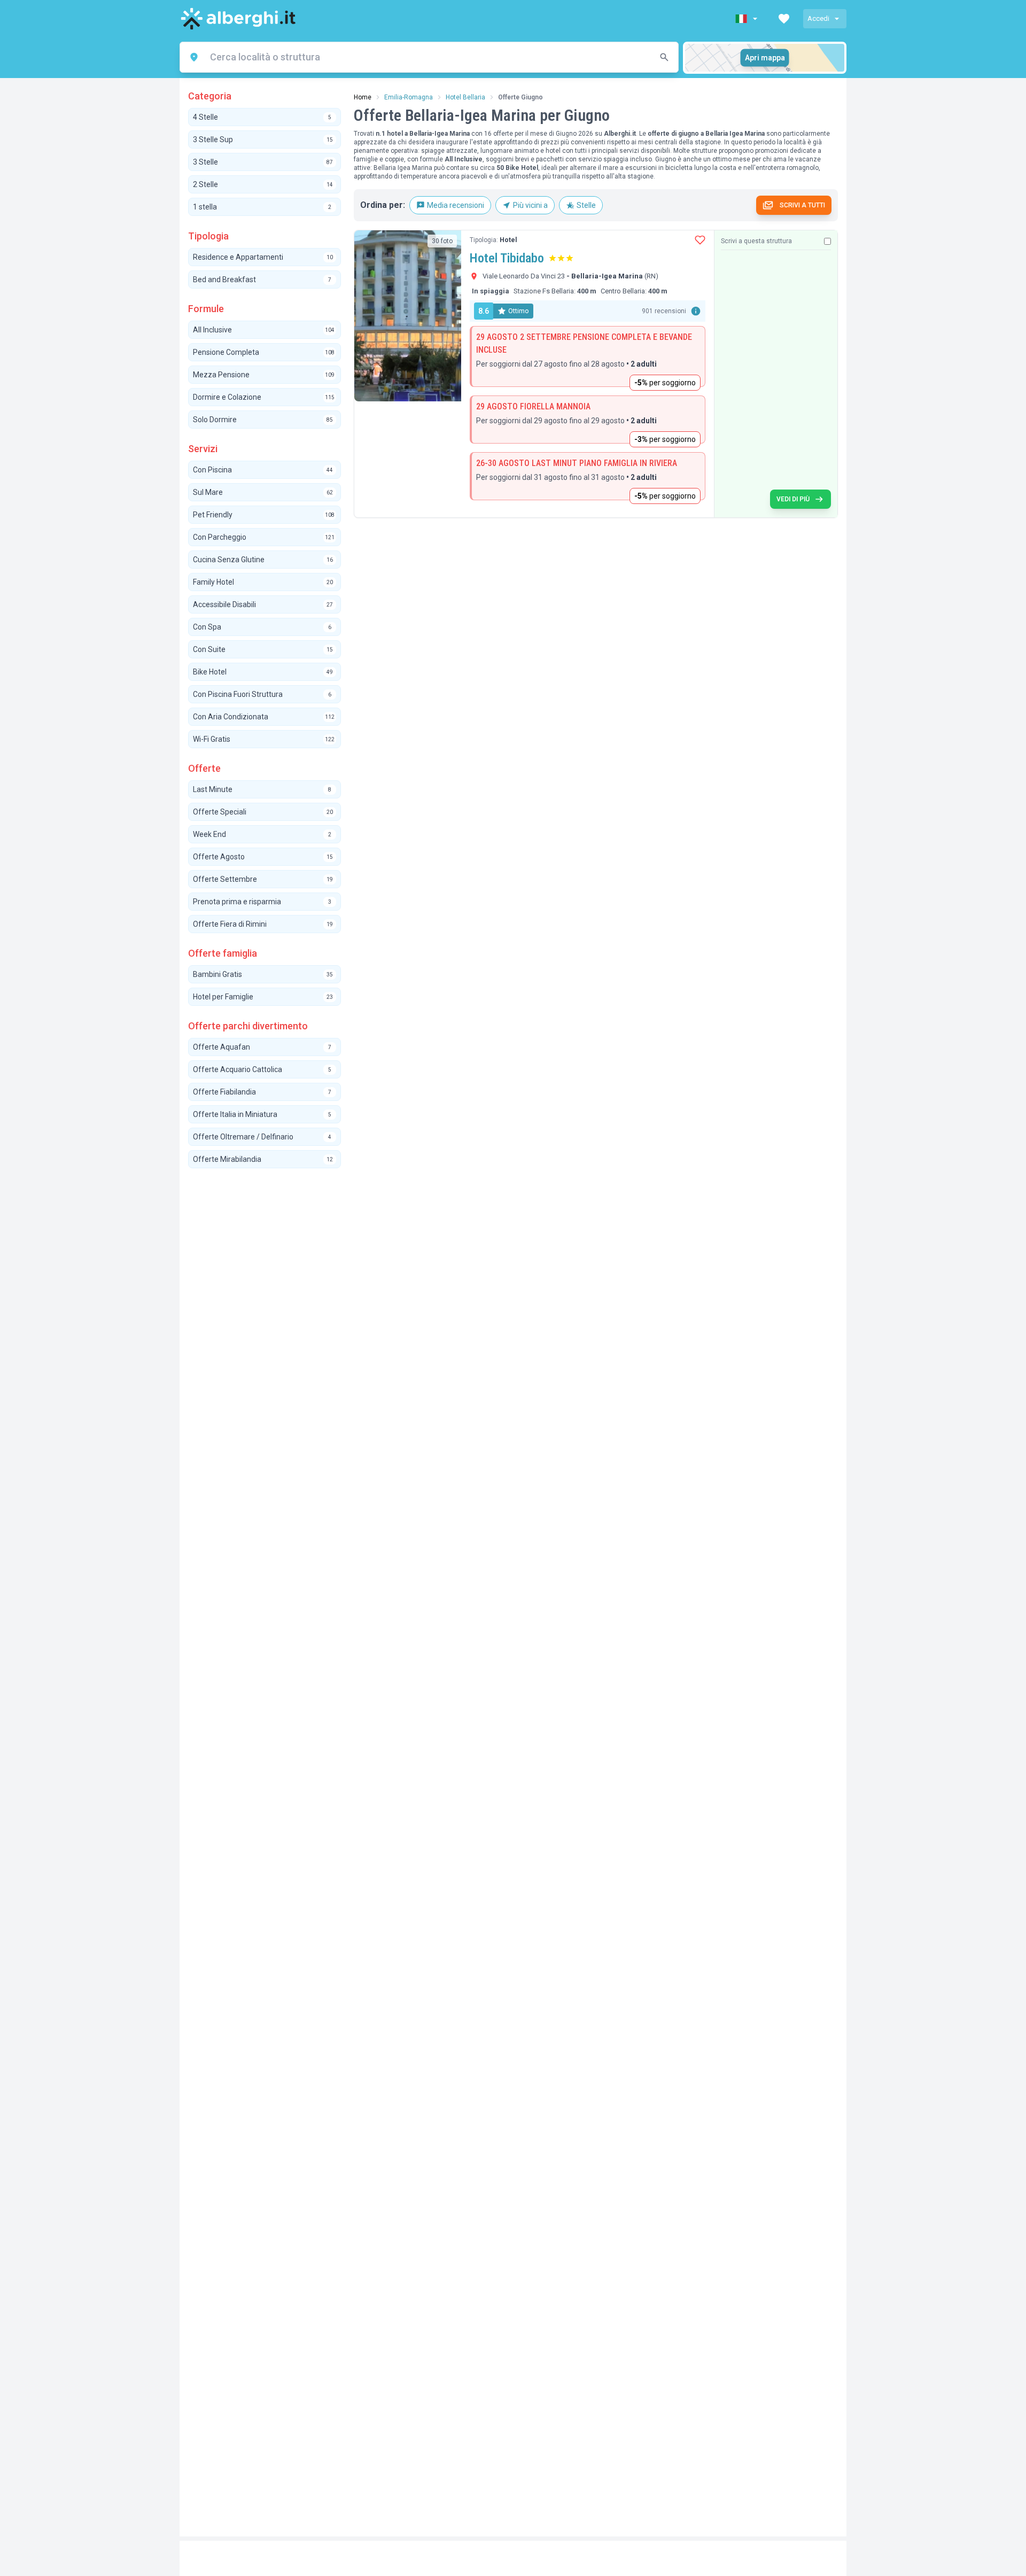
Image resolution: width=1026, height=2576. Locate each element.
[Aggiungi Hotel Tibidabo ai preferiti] (700, 240)
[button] (748, 19)
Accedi (818, 18)
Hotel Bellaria (465, 97)
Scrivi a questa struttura (756, 241)
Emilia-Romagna (409, 97)
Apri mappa (765, 58)
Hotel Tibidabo (507, 258)
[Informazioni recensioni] (696, 311)
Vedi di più (793, 499)
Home (363, 97)
